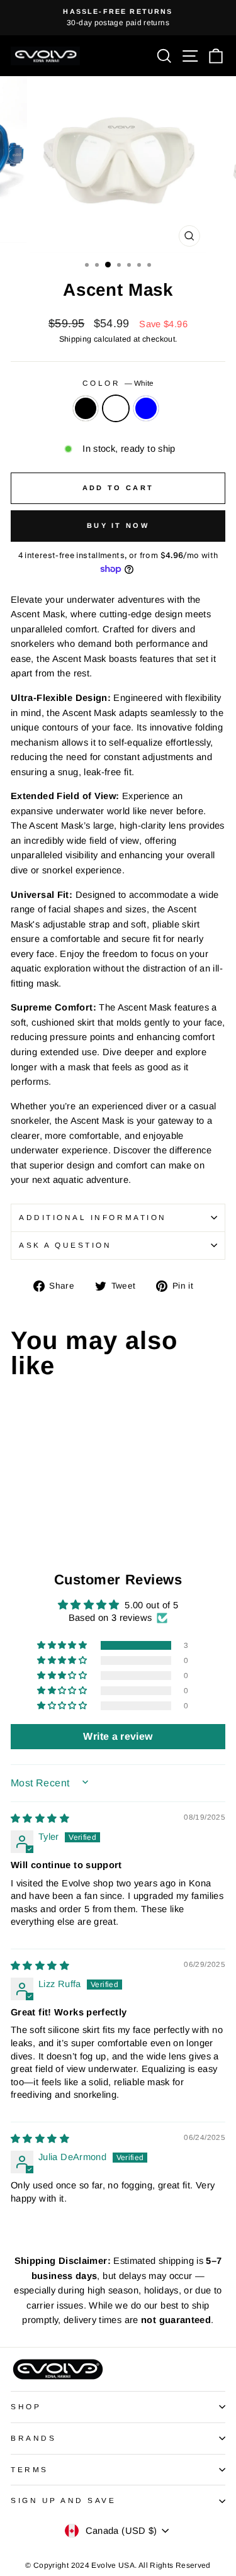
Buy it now (118, 525)
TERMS (30, 2469)
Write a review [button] (118, 1736)
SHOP (26, 2406)
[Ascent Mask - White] (32, 1522)
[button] (63, 1645)
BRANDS (33, 2438)
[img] (40, 1818)
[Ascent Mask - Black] (18, 1522)
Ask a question (65, 1245)
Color (118, 383)
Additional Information (93, 1217)
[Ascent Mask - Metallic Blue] (47, 1522)
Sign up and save (64, 2500)
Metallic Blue (146, 408)
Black (86, 408)
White (116, 408)
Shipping (76, 339)
